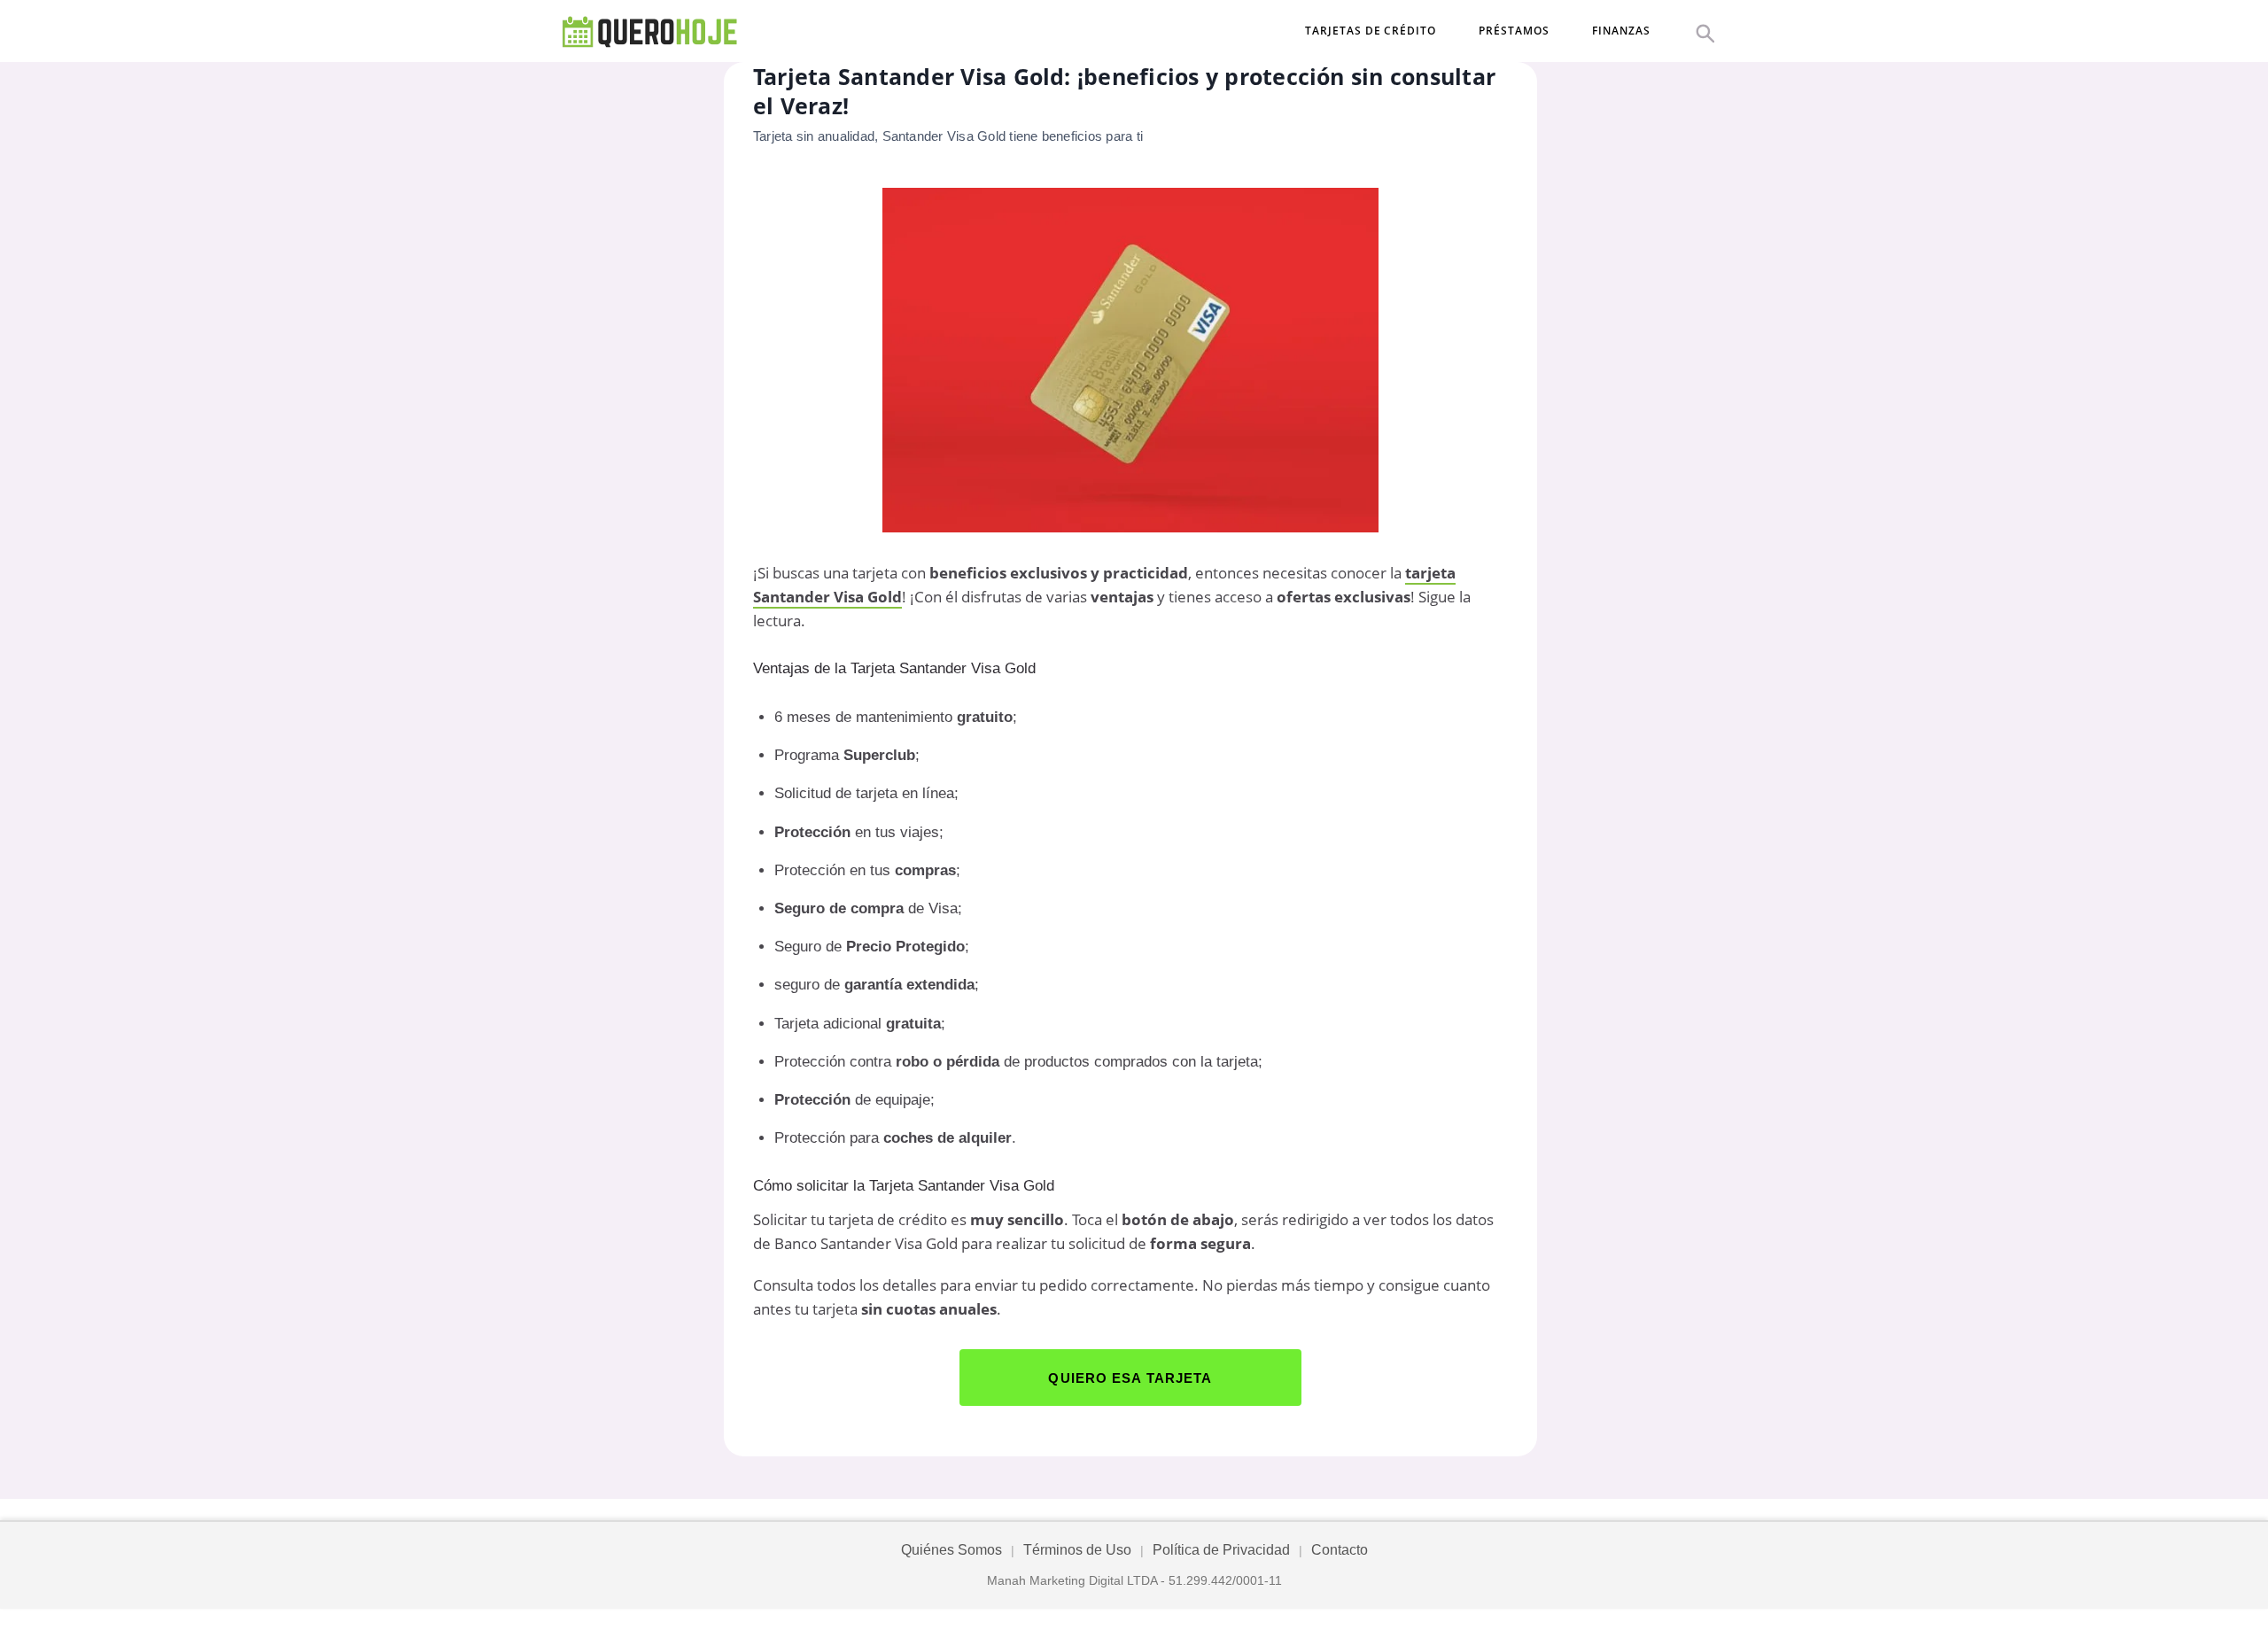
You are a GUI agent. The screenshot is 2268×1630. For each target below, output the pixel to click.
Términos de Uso (1077, 1550)
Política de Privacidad (1221, 1550)
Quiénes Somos (951, 1550)
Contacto (1340, 1550)
